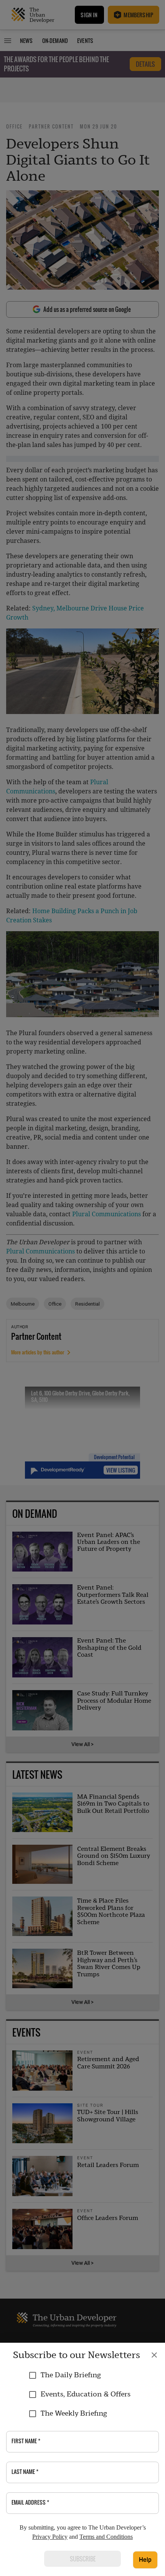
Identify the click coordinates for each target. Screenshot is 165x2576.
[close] (154, 2355)
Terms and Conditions (106, 2537)
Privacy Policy (50, 2537)
